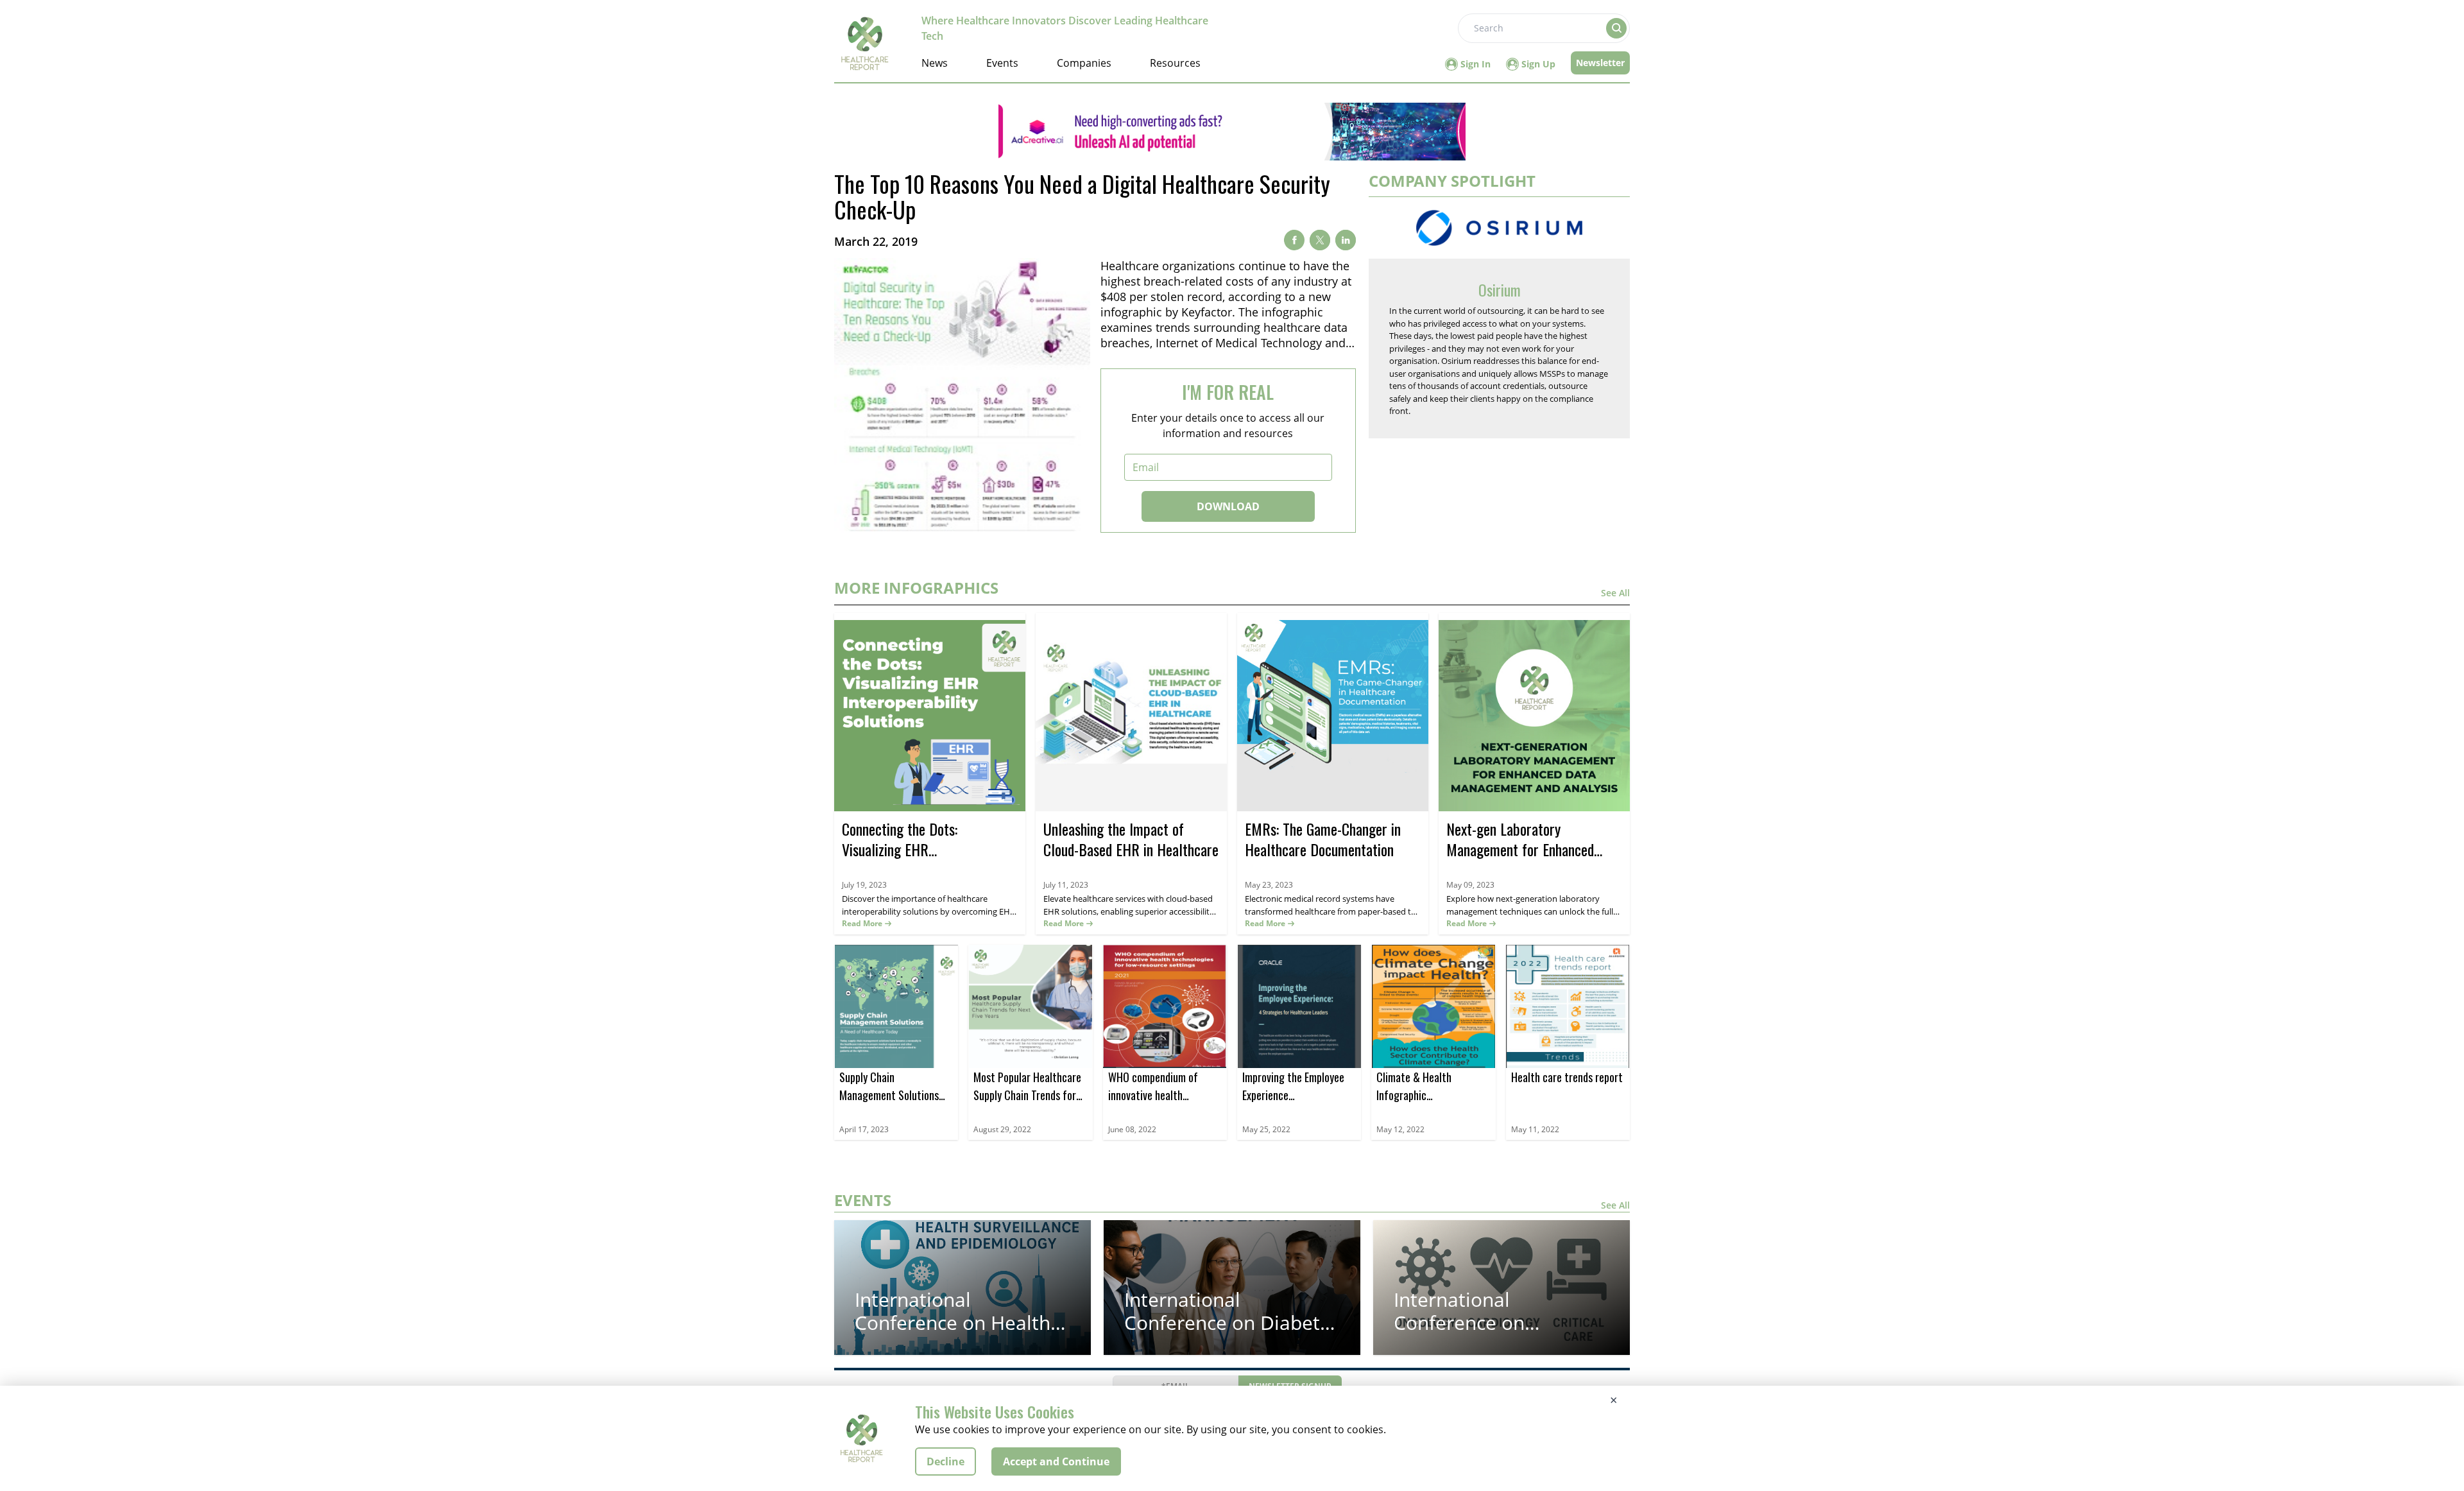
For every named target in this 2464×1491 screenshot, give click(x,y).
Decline (945, 1461)
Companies (1084, 63)
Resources (1175, 63)
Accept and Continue (1056, 1461)
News (935, 63)
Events (1002, 63)
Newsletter (1600, 63)
